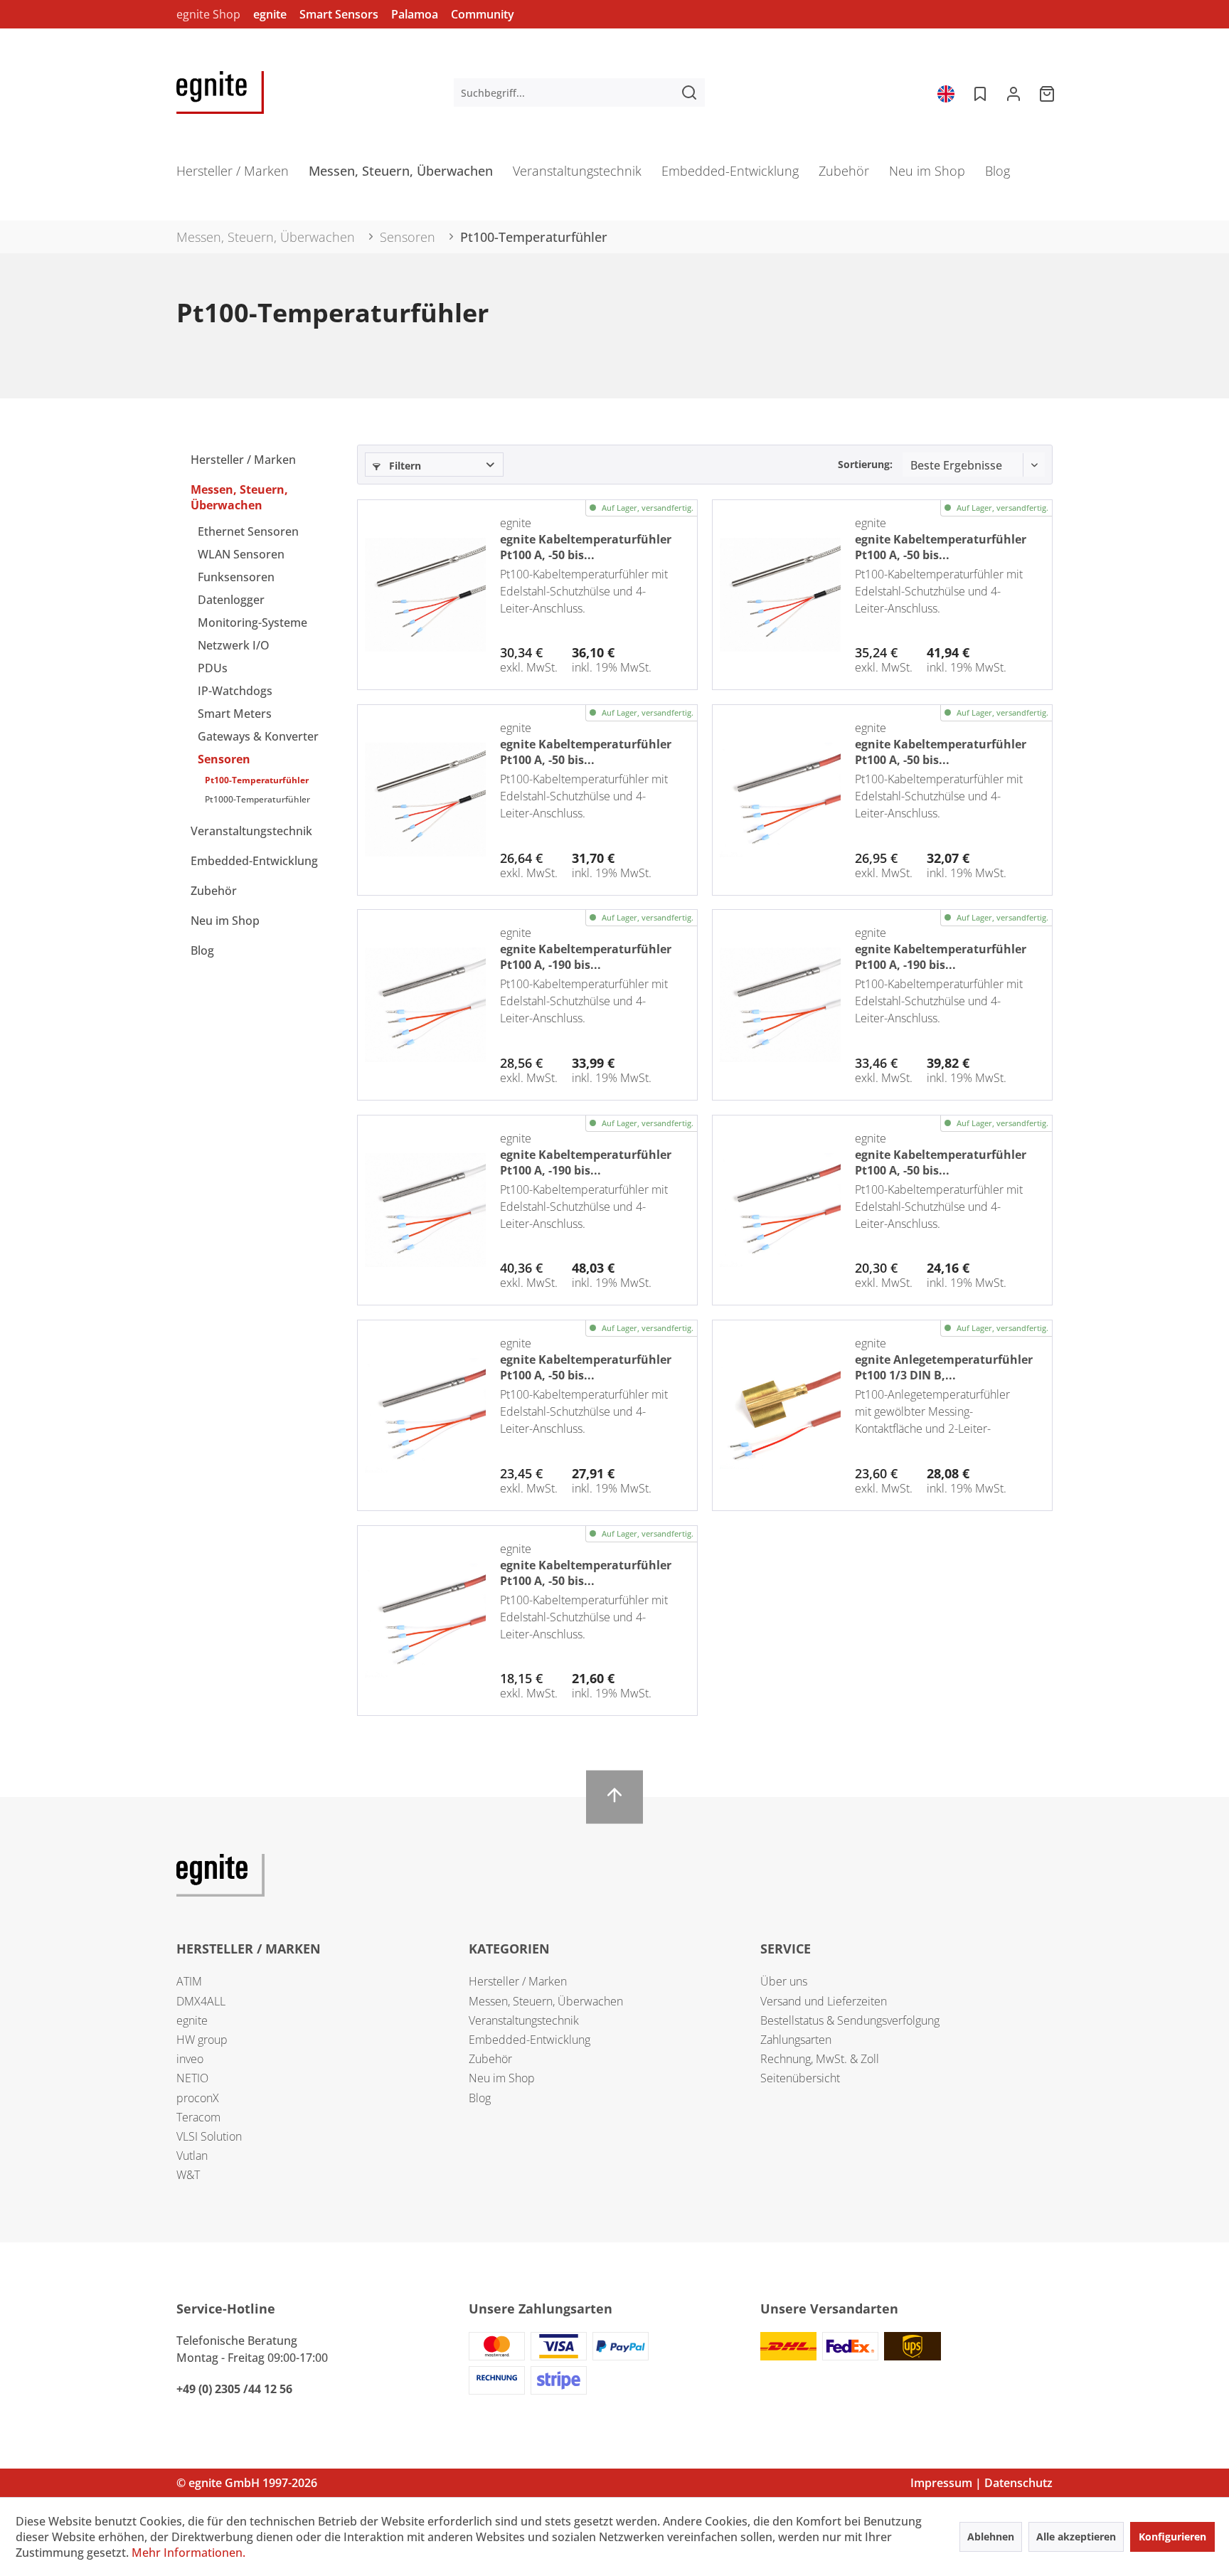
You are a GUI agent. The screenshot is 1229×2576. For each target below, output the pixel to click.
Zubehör (214, 891)
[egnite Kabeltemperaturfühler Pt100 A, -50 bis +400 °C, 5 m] (425, 595)
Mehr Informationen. (188, 2553)
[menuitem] (579, 92)
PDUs (213, 668)
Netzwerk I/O (234, 645)
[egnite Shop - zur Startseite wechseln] (220, 92)
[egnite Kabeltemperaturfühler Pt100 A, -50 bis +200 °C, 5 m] (425, 1415)
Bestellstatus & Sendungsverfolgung (850, 2020)
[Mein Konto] (1013, 92)
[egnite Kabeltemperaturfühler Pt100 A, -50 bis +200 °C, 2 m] (780, 1210)
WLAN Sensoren (241, 554)
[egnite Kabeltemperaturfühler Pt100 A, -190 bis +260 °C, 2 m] (425, 1005)
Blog (202, 950)
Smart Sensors (339, 14)
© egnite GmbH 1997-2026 (247, 2483)
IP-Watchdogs (235, 691)
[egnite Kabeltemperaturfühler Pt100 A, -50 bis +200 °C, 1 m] (425, 1621)
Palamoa (415, 14)
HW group (202, 2040)
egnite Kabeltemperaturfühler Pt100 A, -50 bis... (586, 546)
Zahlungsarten (796, 2040)
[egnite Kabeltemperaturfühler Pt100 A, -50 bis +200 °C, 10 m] (780, 800)
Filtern (404, 466)
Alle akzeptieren (1076, 2537)
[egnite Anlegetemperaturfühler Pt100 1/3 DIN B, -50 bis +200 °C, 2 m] (780, 1415)
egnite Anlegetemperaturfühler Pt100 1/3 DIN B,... (944, 1366)
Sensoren (224, 759)
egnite (270, 14)
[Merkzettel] (979, 92)
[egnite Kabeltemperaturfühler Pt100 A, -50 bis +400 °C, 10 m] (780, 595)
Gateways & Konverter (258, 736)
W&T (188, 2175)
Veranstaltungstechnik (251, 831)
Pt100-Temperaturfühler (257, 780)
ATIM (189, 1981)
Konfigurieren (1172, 2537)
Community (483, 14)
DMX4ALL (201, 2001)
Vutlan (192, 2156)
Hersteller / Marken (243, 460)
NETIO (192, 2078)
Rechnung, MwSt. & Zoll (820, 2059)
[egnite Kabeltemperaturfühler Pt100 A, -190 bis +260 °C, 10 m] (425, 1210)
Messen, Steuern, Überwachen (239, 497)
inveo (190, 2059)
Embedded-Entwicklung (254, 861)
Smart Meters (235, 714)
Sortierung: (865, 464)
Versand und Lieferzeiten (824, 2001)
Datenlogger (231, 600)
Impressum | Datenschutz (981, 2483)
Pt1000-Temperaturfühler (257, 799)
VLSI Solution (209, 2136)
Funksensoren (236, 577)
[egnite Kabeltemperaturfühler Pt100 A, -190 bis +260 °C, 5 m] (780, 1005)
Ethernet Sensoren (248, 531)
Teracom (198, 2117)
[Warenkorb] (1048, 92)
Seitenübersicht (800, 2078)
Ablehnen (991, 2537)
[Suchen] (689, 92)
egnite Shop (208, 14)
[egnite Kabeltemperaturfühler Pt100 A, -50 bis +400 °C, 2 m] (425, 800)
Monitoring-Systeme (252, 622)
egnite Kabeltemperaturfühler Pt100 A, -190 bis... (586, 955)
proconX (198, 2098)
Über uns (784, 1981)
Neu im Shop (225, 921)
